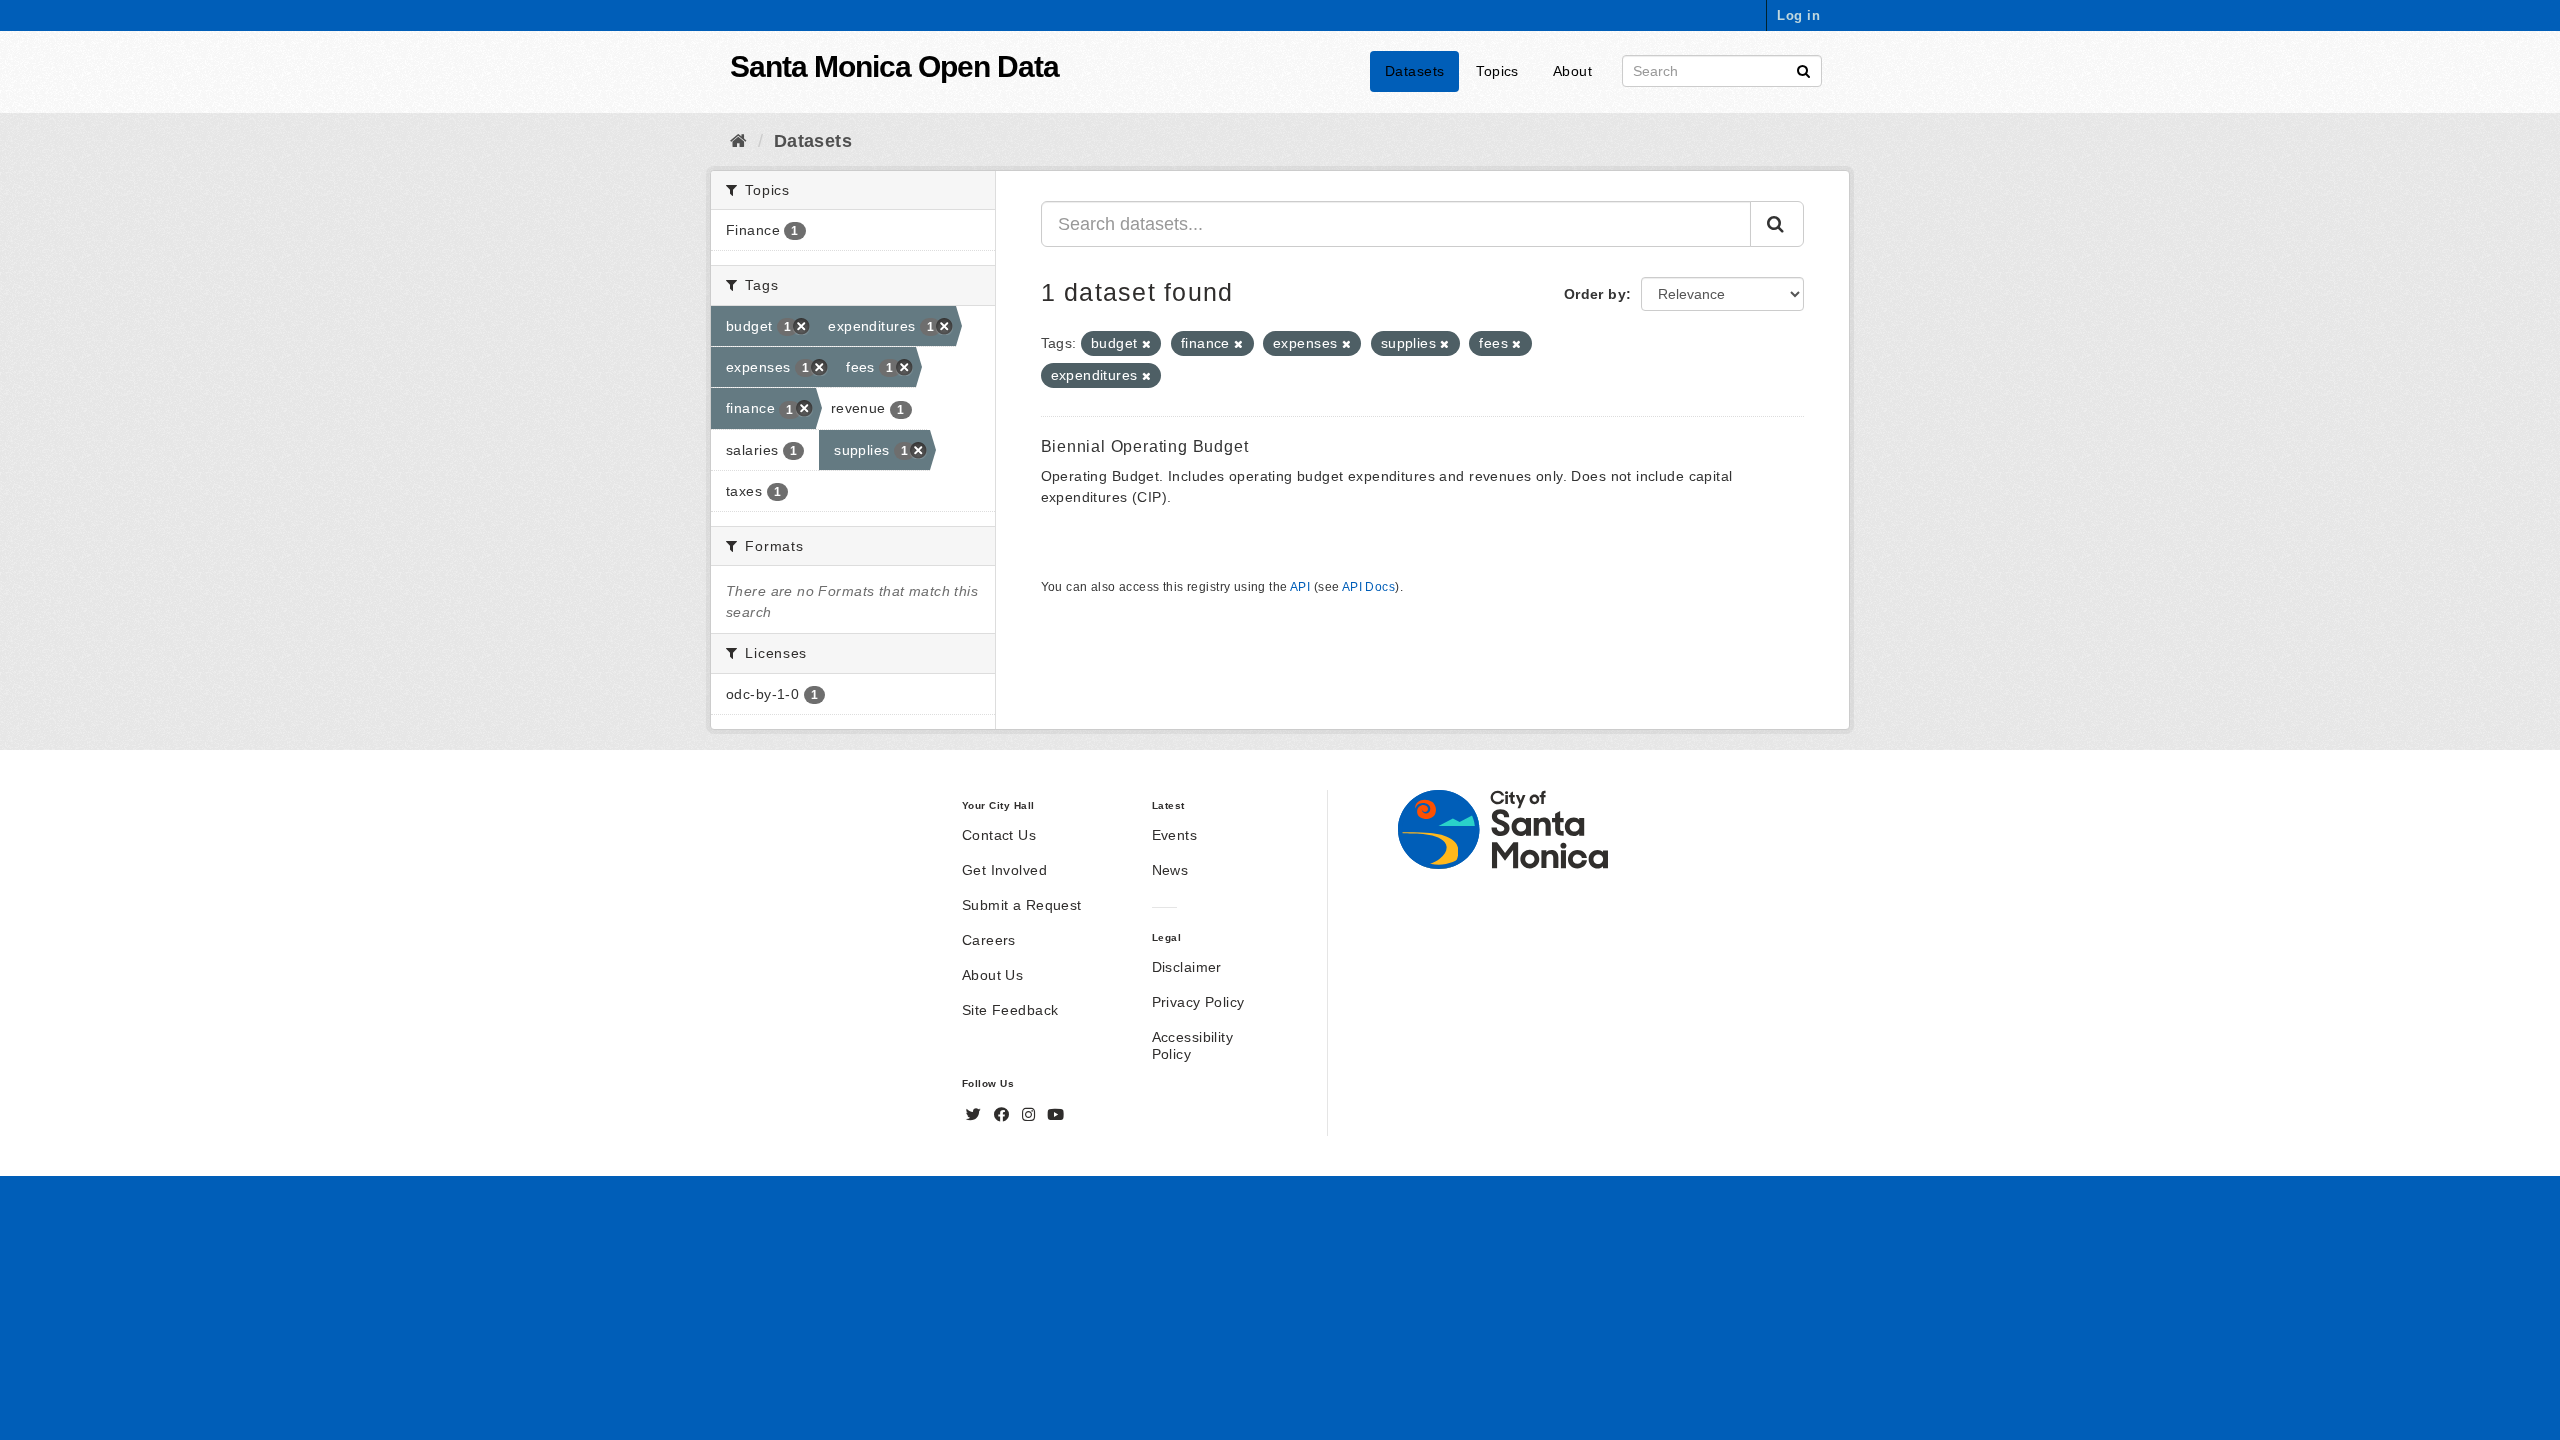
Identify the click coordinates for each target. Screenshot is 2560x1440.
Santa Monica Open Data (894, 66)
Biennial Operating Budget (1145, 446)
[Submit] (1803, 69)
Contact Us (999, 835)
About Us (992, 975)
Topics (1497, 71)
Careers (989, 940)
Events (1175, 835)
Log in (1798, 15)
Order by (1595, 294)
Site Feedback (1010, 1010)
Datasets (1414, 71)
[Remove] (1146, 344)
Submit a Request (1022, 905)
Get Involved (1004, 870)
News (1170, 870)
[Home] (738, 141)
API (1300, 587)
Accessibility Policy (1192, 1045)
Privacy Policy (1198, 1002)
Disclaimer (1187, 967)
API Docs (1368, 587)
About (1572, 71)
